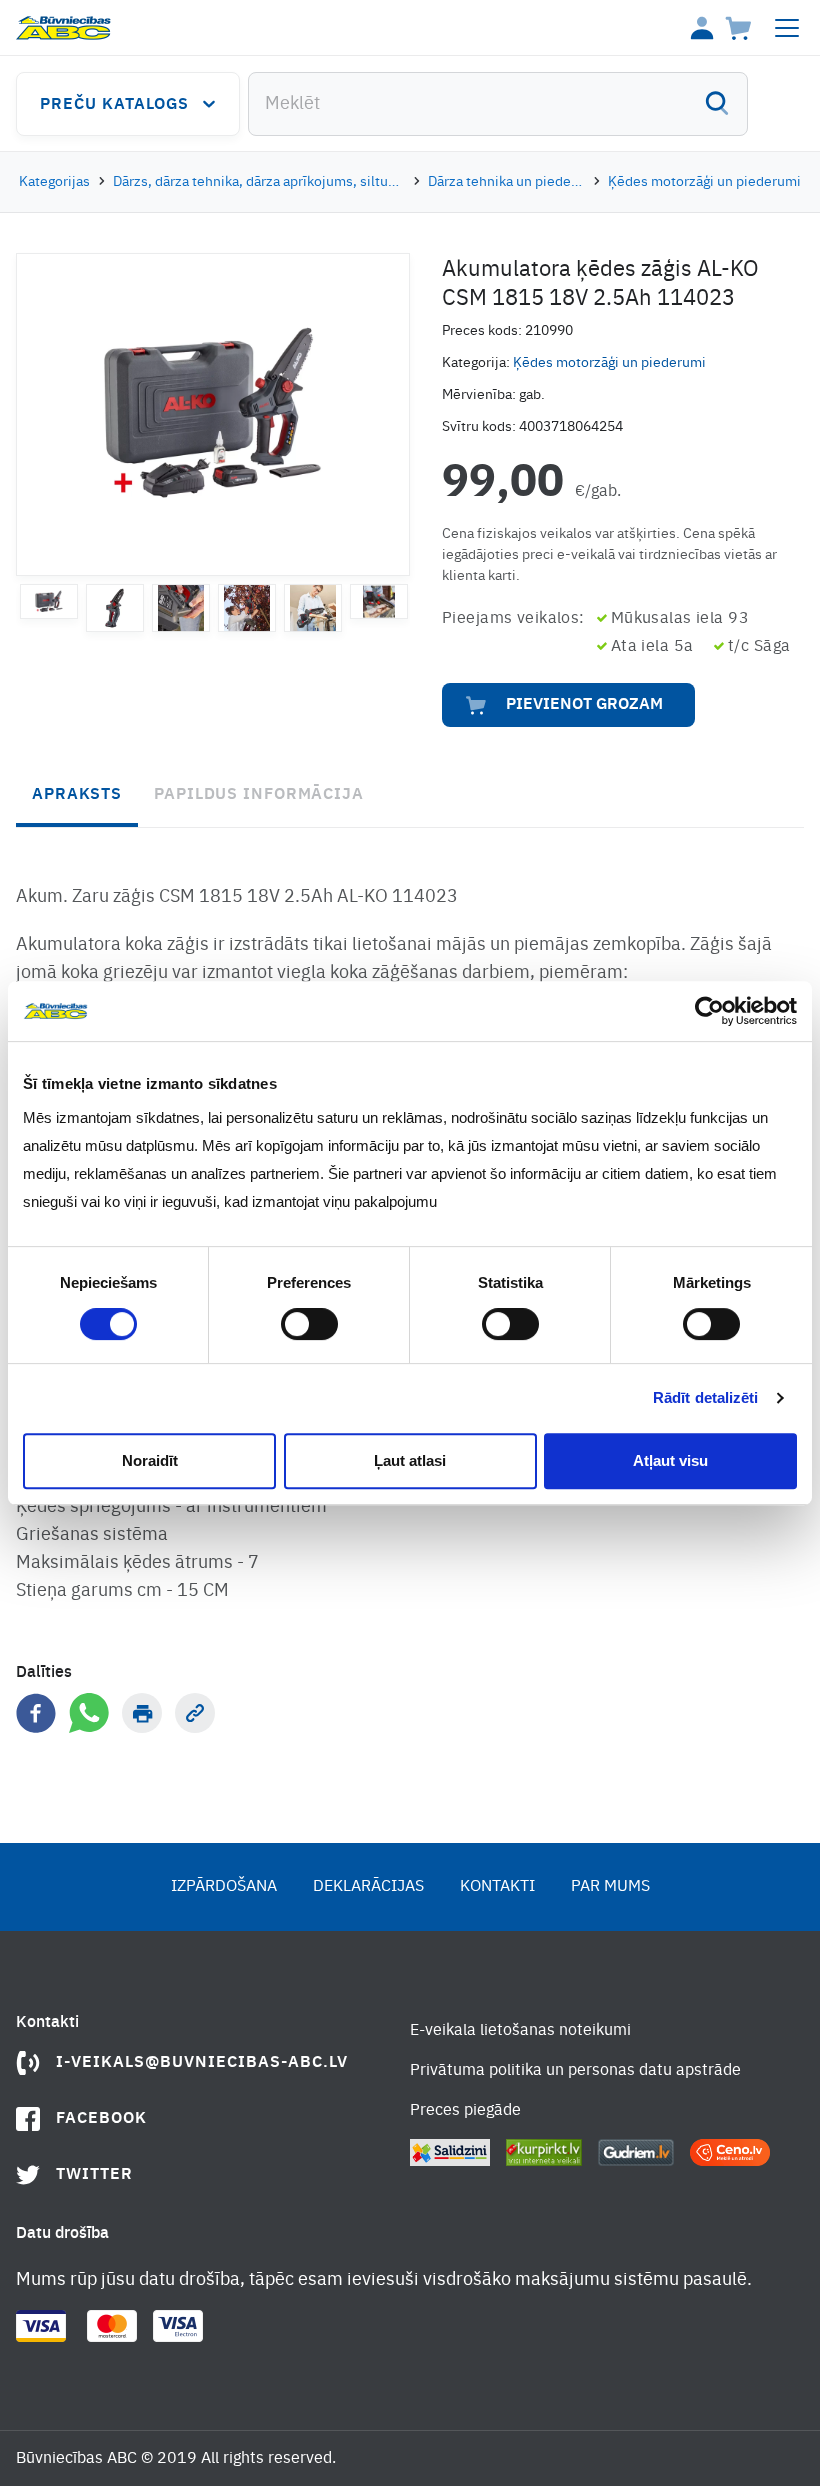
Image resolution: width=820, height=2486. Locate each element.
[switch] (309, 1324)
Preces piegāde (465, 2111)
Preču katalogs (114, 105)
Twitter (94, 2175)
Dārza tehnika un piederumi (506, 182)
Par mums (610, 1887)
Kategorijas (54, 182)
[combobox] (498, 104)
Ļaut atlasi (410, 1460)
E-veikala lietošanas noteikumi (520, 2031)
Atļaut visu (670, 1460)
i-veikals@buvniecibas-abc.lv (202, 2063)
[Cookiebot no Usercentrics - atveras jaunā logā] (709, 1011)
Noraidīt (150, 1460)
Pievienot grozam (584, 705)
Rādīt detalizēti (706, 1397)
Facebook (101, 2119)
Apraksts (77, 795)
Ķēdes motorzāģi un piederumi (704, 182)
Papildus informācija (259, 795)
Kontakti (497, 1887)
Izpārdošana (224, 1887)
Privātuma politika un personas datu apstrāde (575, 2071)
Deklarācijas (368, 1887)
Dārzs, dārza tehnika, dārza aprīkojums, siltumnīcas (259, 182)
